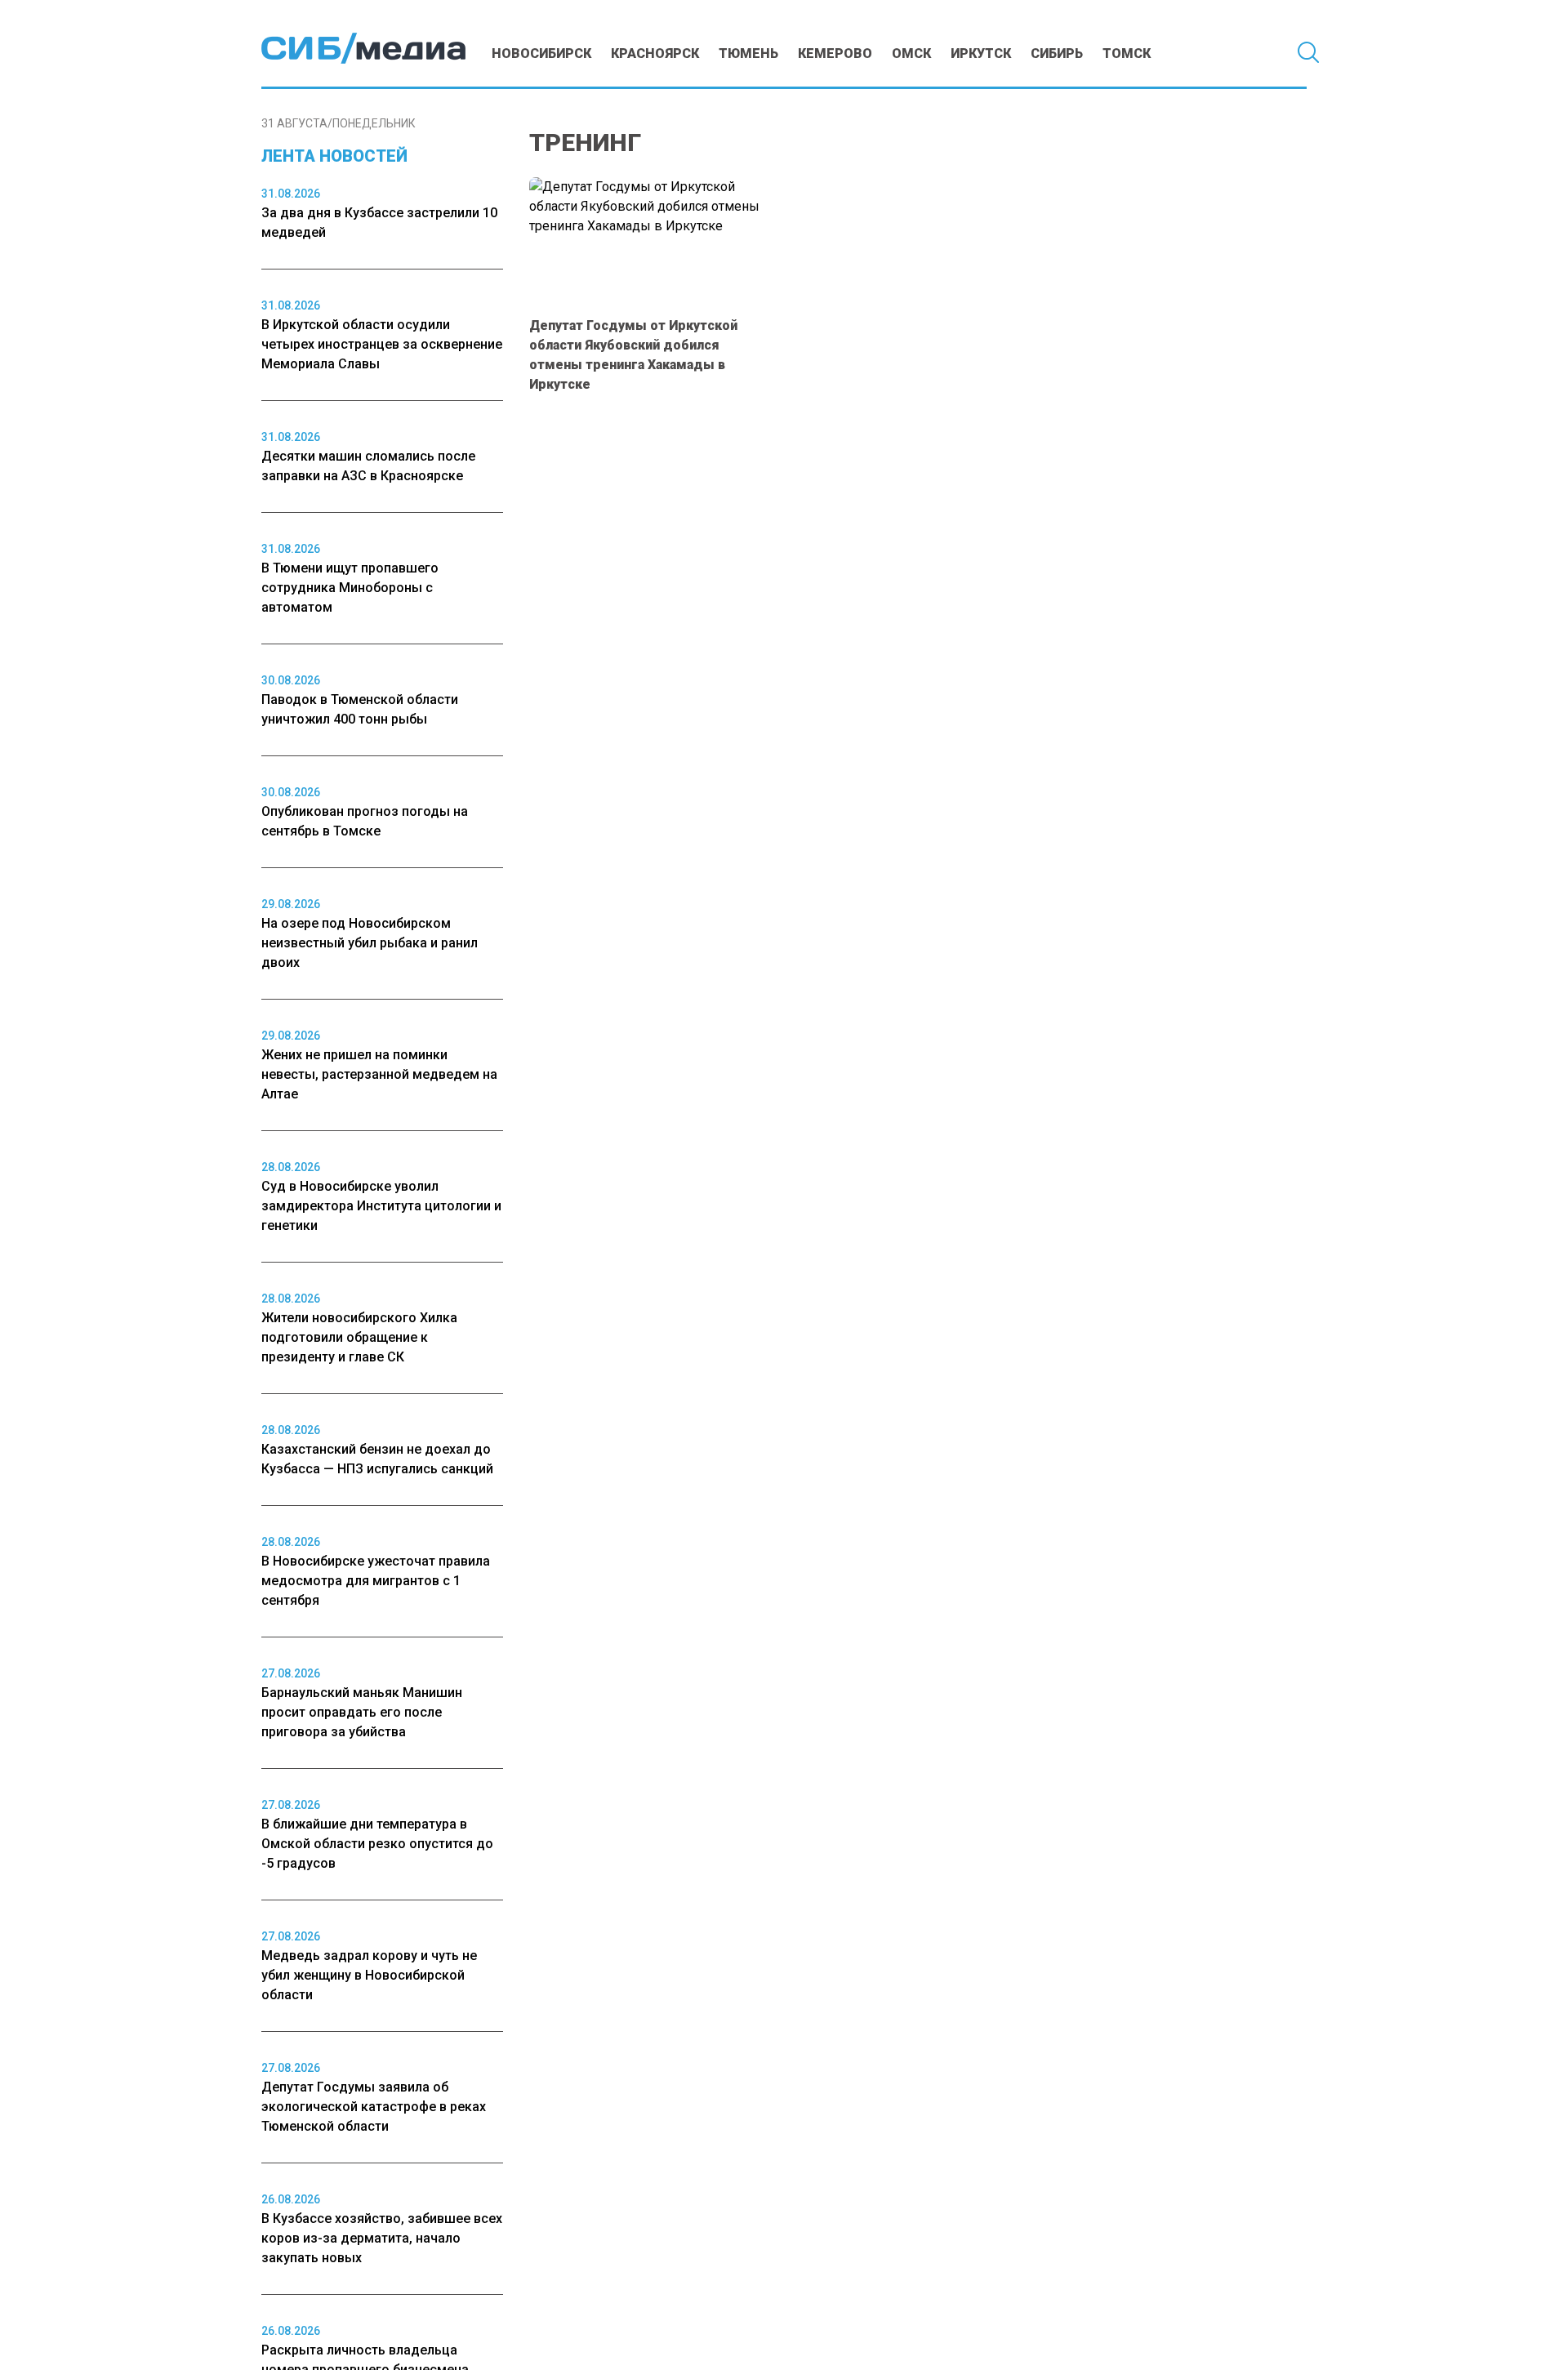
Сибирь (1057, 53)
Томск (1127, 53)
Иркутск (981, 53)
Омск (911, 53)
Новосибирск (541, 53)
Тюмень (748, 53)
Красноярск (655, 53)
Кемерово (835, 53)
